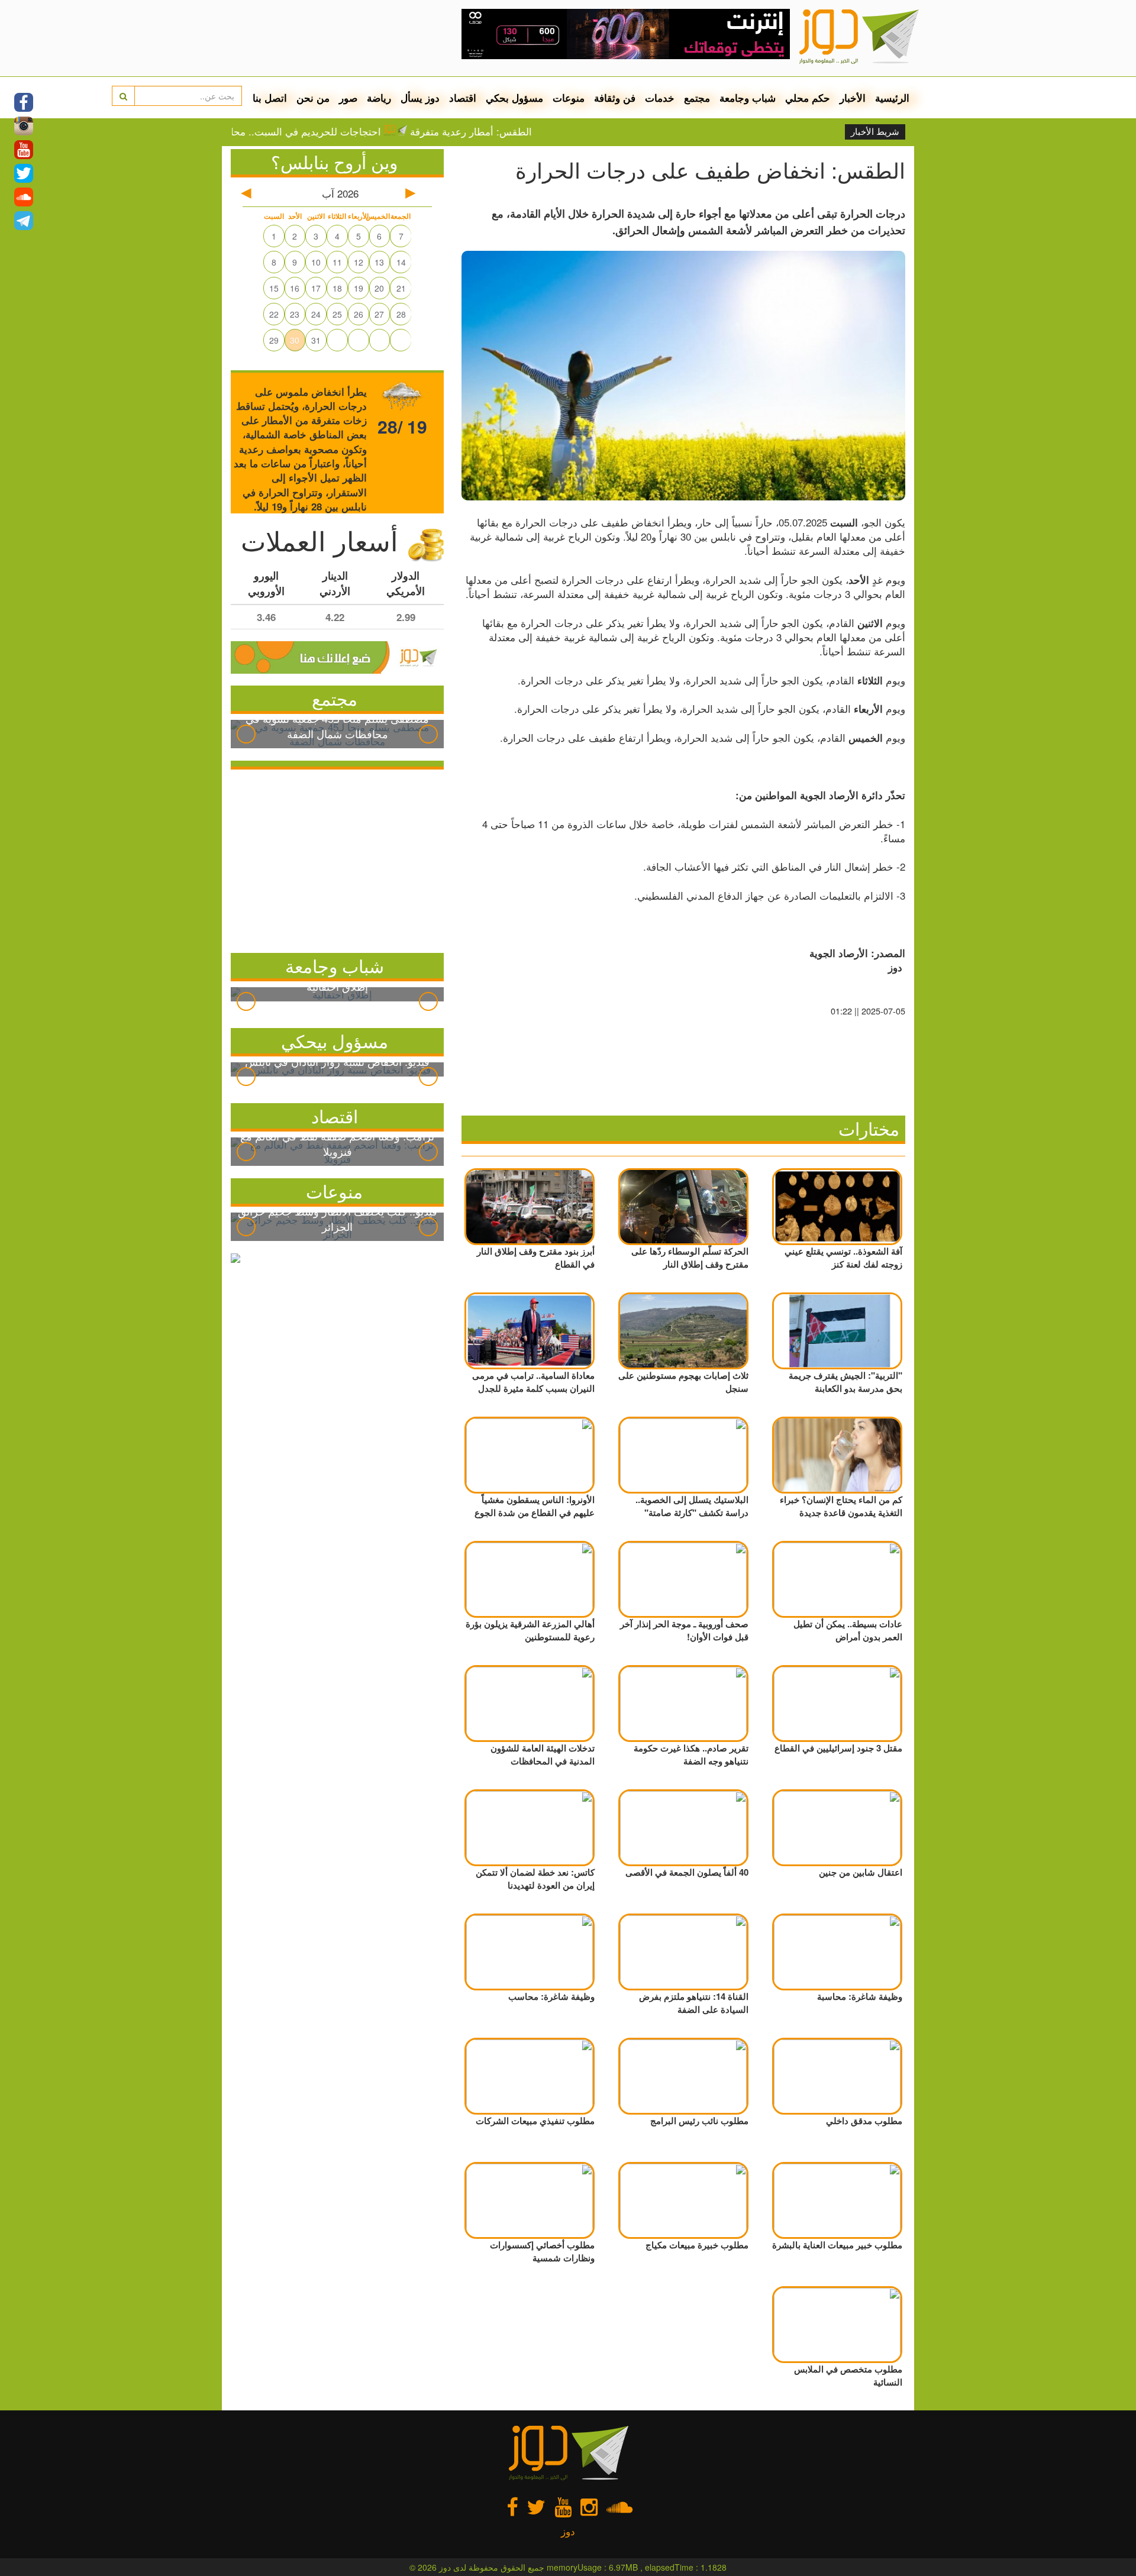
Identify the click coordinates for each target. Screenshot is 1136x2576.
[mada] (626, 30)
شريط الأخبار (875, 132)
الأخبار (853, 98)
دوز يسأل (420, 98)
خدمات (660, 98)
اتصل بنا (270, 98)
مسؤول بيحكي (335, 1041)
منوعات (569, 98)
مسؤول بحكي (514, 98)
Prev (246, 734)
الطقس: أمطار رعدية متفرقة (528, 131)
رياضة (379, 98)
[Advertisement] (337, 858)
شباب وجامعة (748, 98)
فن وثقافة (615, 98)
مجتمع (697, 98)
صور (348, 98)
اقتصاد (463, 98)
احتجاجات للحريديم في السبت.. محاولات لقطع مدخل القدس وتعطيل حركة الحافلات (262, 131)
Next (428, 734)
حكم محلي (808, 98)
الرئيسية (892, 98)
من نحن (313, 98)
